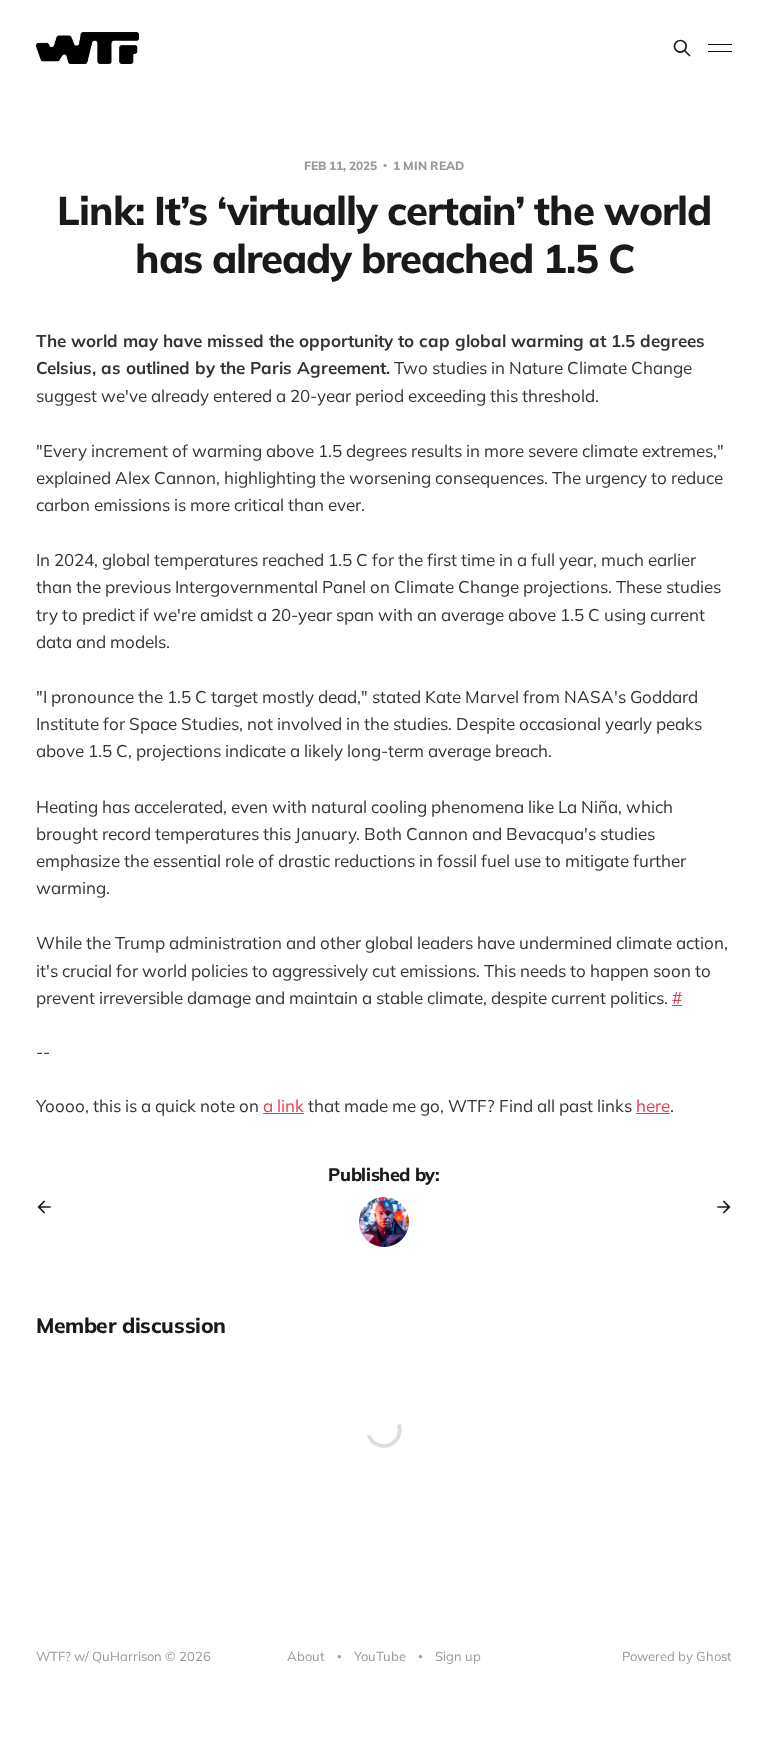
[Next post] (717, 1207)
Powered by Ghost (677, 1656)
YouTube (380, 1656)
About (306, 1656)
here (653, 1105)
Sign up (458, 1656)
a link (283, 1105)
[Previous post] (51, 1207)
